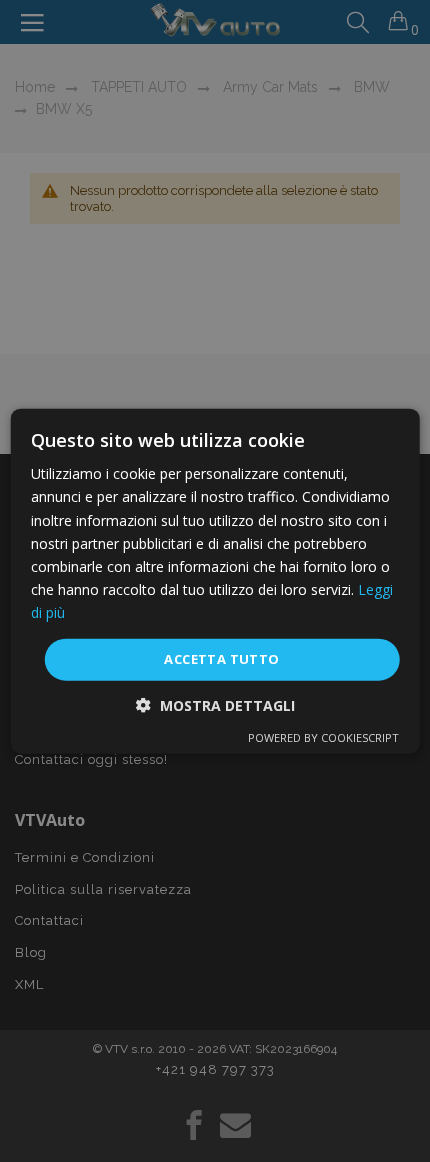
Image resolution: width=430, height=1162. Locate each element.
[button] (215, 704)
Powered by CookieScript (323, 736)
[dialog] (215, 581)
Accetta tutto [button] (221, 659)
